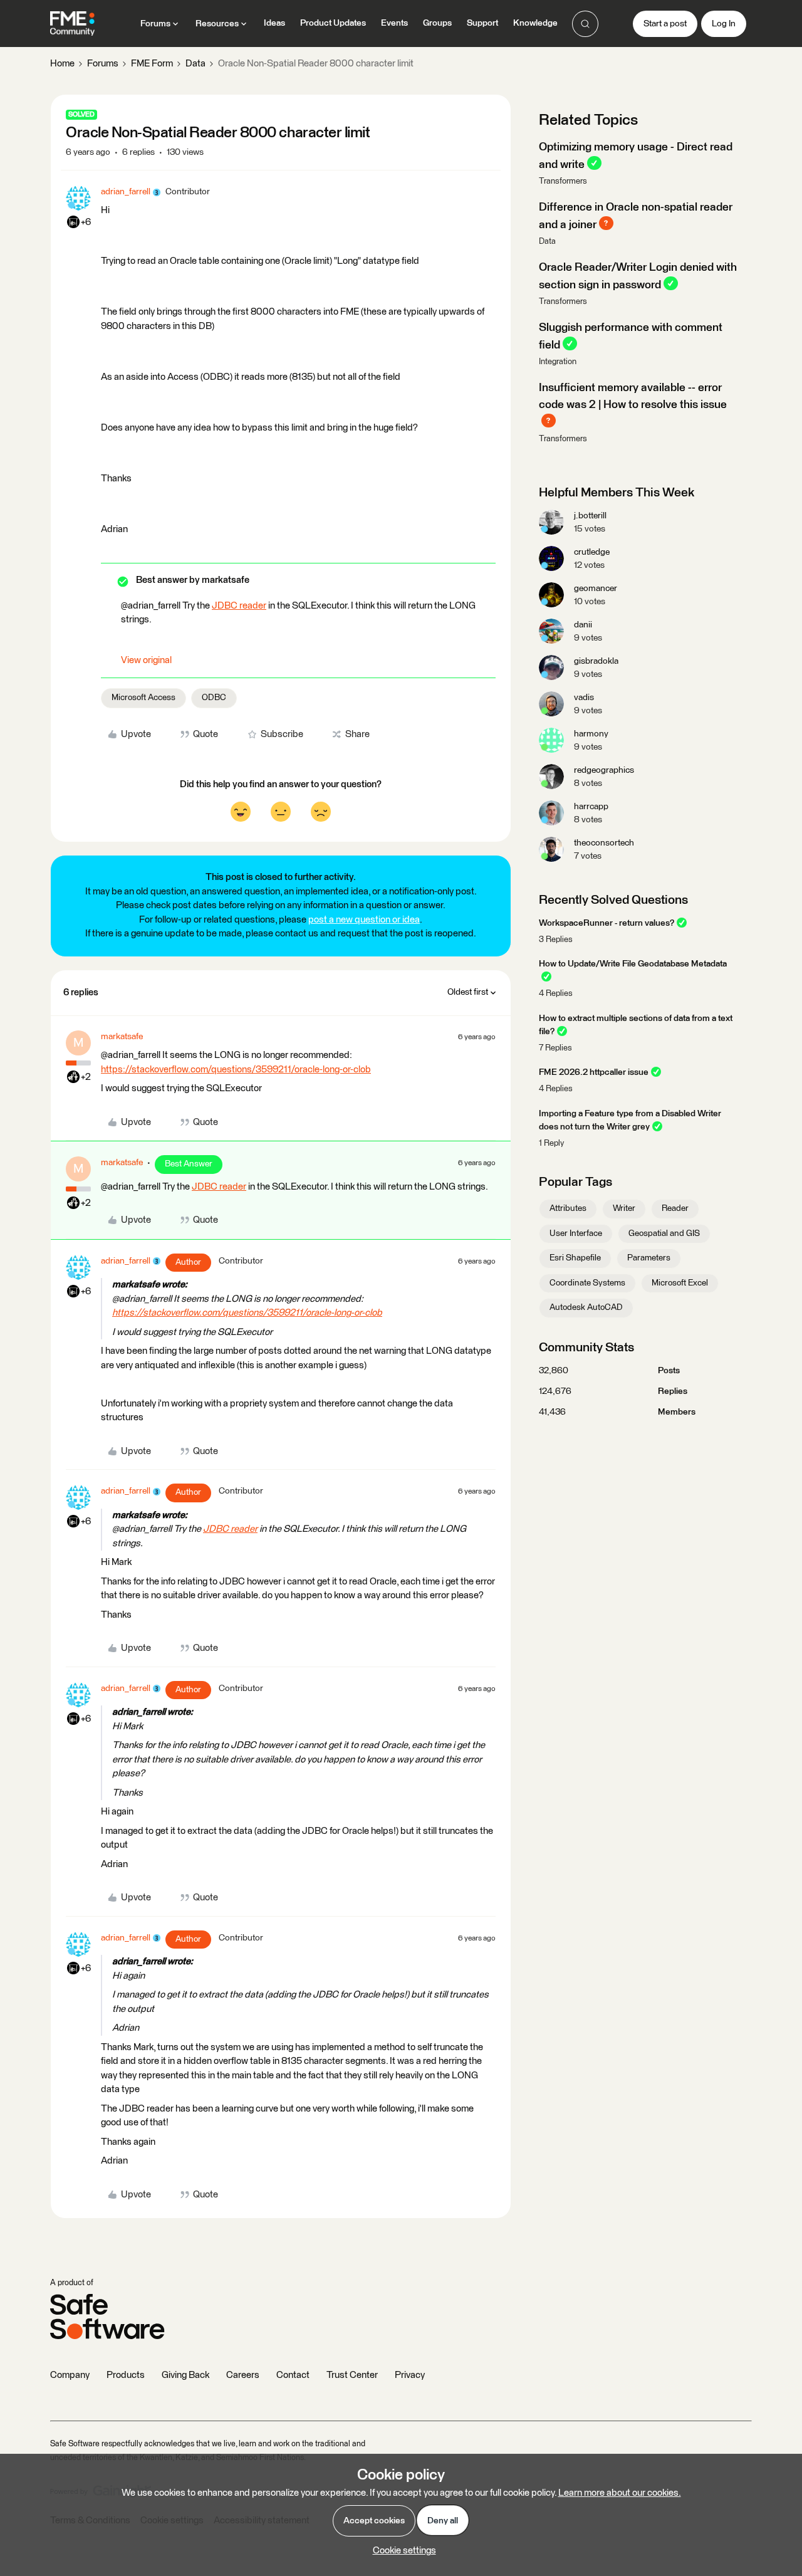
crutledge (592, 552)
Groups (437, 23)
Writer (624, 1208)
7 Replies (555, 1048)
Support (482, 23)
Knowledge (535, 23)
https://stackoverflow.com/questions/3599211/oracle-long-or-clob (236, 1070)
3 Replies (556, 940)
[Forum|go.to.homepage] (72, 24)
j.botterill (590, 516)
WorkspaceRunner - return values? (607, 923)
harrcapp (591, 807)
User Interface (576, 1233)
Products (126, 2375)
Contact (293, 2375)
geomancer (596, 589)
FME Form (152, 64)
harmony (591, 734)
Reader (675, 1208)
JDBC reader (239, 606)
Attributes (568, 1208)
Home (62, 64)
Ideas (274, 23)
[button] (665, 24)
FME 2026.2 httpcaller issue (594, 1072)
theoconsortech (604, 843)
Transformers (563, 181)
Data (195, 64)
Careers (243, 2375)
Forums (103, 64)
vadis (584, 698)
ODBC (214, 698)
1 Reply (551, 1144)
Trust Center (352, 2375)
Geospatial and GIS (664, 1233)
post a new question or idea (364, 920)
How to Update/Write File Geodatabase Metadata (633, 964)
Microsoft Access (143, 698)
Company (70, 2375)
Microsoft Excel (680, 1283)
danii (583, 625)
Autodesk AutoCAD (586, 1307)
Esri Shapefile (575, 1258)
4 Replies (556, 994)
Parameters (649, 1258)
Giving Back (185, 2375)
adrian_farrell (126, 192)
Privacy (410, 2375)
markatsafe (122, 1037)
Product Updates (333, 23)
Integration (558, 362)
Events (394, 23)
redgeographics (604, 770)
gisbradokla (596, 661)
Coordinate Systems (587, 1283)
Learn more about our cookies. (620, 2493)
